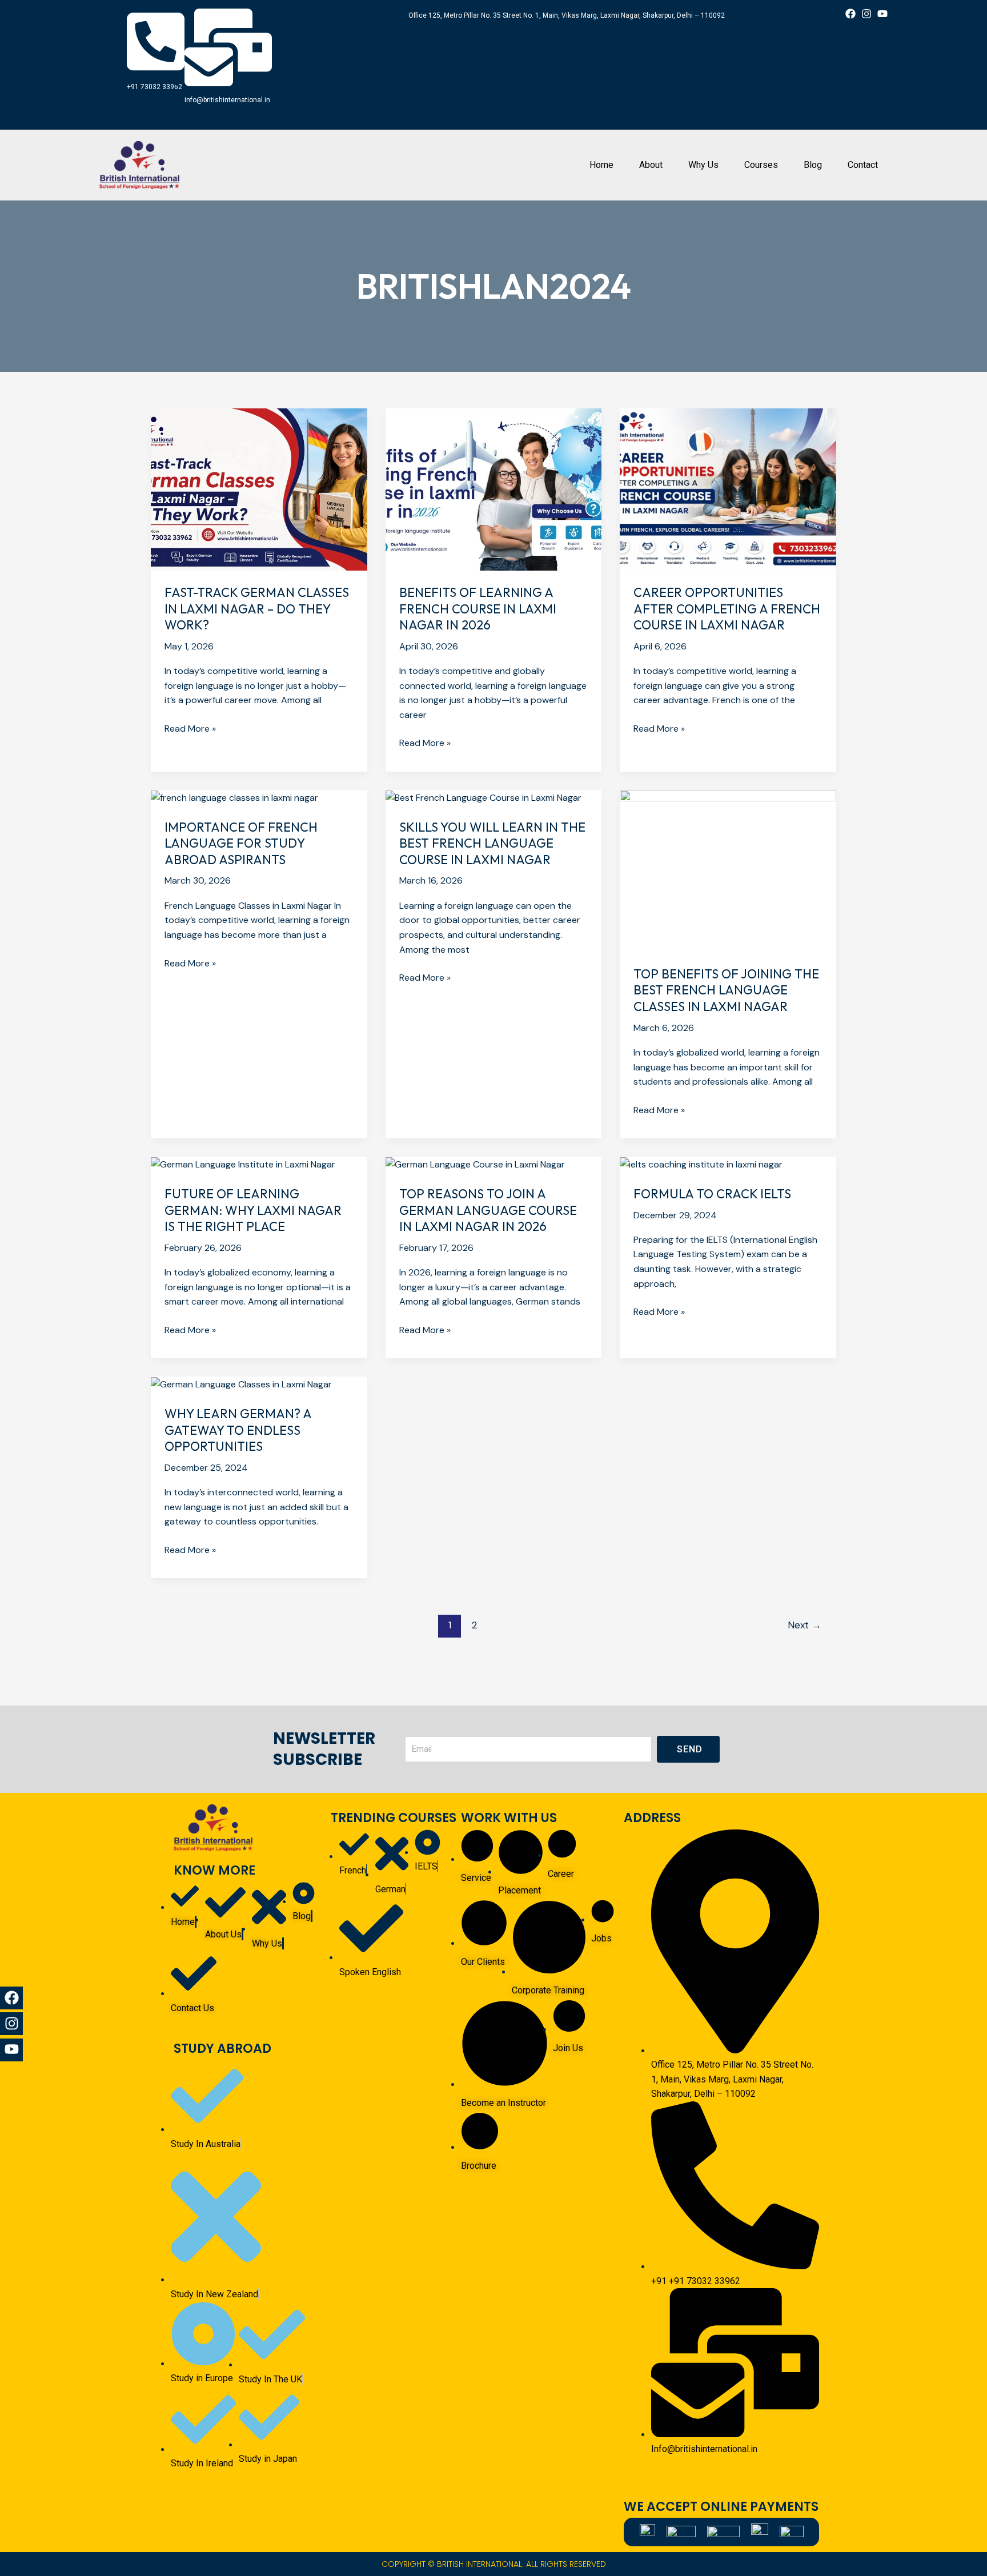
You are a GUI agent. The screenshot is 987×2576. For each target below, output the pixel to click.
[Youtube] (11, 2049)
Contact (863, 165)
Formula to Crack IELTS (712, 1194)
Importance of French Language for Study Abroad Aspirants (241, 843)
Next (805, 1625)
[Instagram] (11, 2024)
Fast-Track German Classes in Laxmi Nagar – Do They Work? (257, 609)
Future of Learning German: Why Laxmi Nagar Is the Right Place (253, 1210)
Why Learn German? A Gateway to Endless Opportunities (238, 1430)
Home (601, 165)
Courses (761, 165)
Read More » (190, 728)
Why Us (703, 165)
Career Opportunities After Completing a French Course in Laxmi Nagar (727, 609)
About (651, 165)
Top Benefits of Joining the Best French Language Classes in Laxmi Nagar (726, 990)
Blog (813, 165)
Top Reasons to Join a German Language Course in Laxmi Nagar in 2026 (488, 1210)
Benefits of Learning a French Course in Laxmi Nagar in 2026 (478, 609)
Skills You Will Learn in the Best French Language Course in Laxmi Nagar (492, 843)
